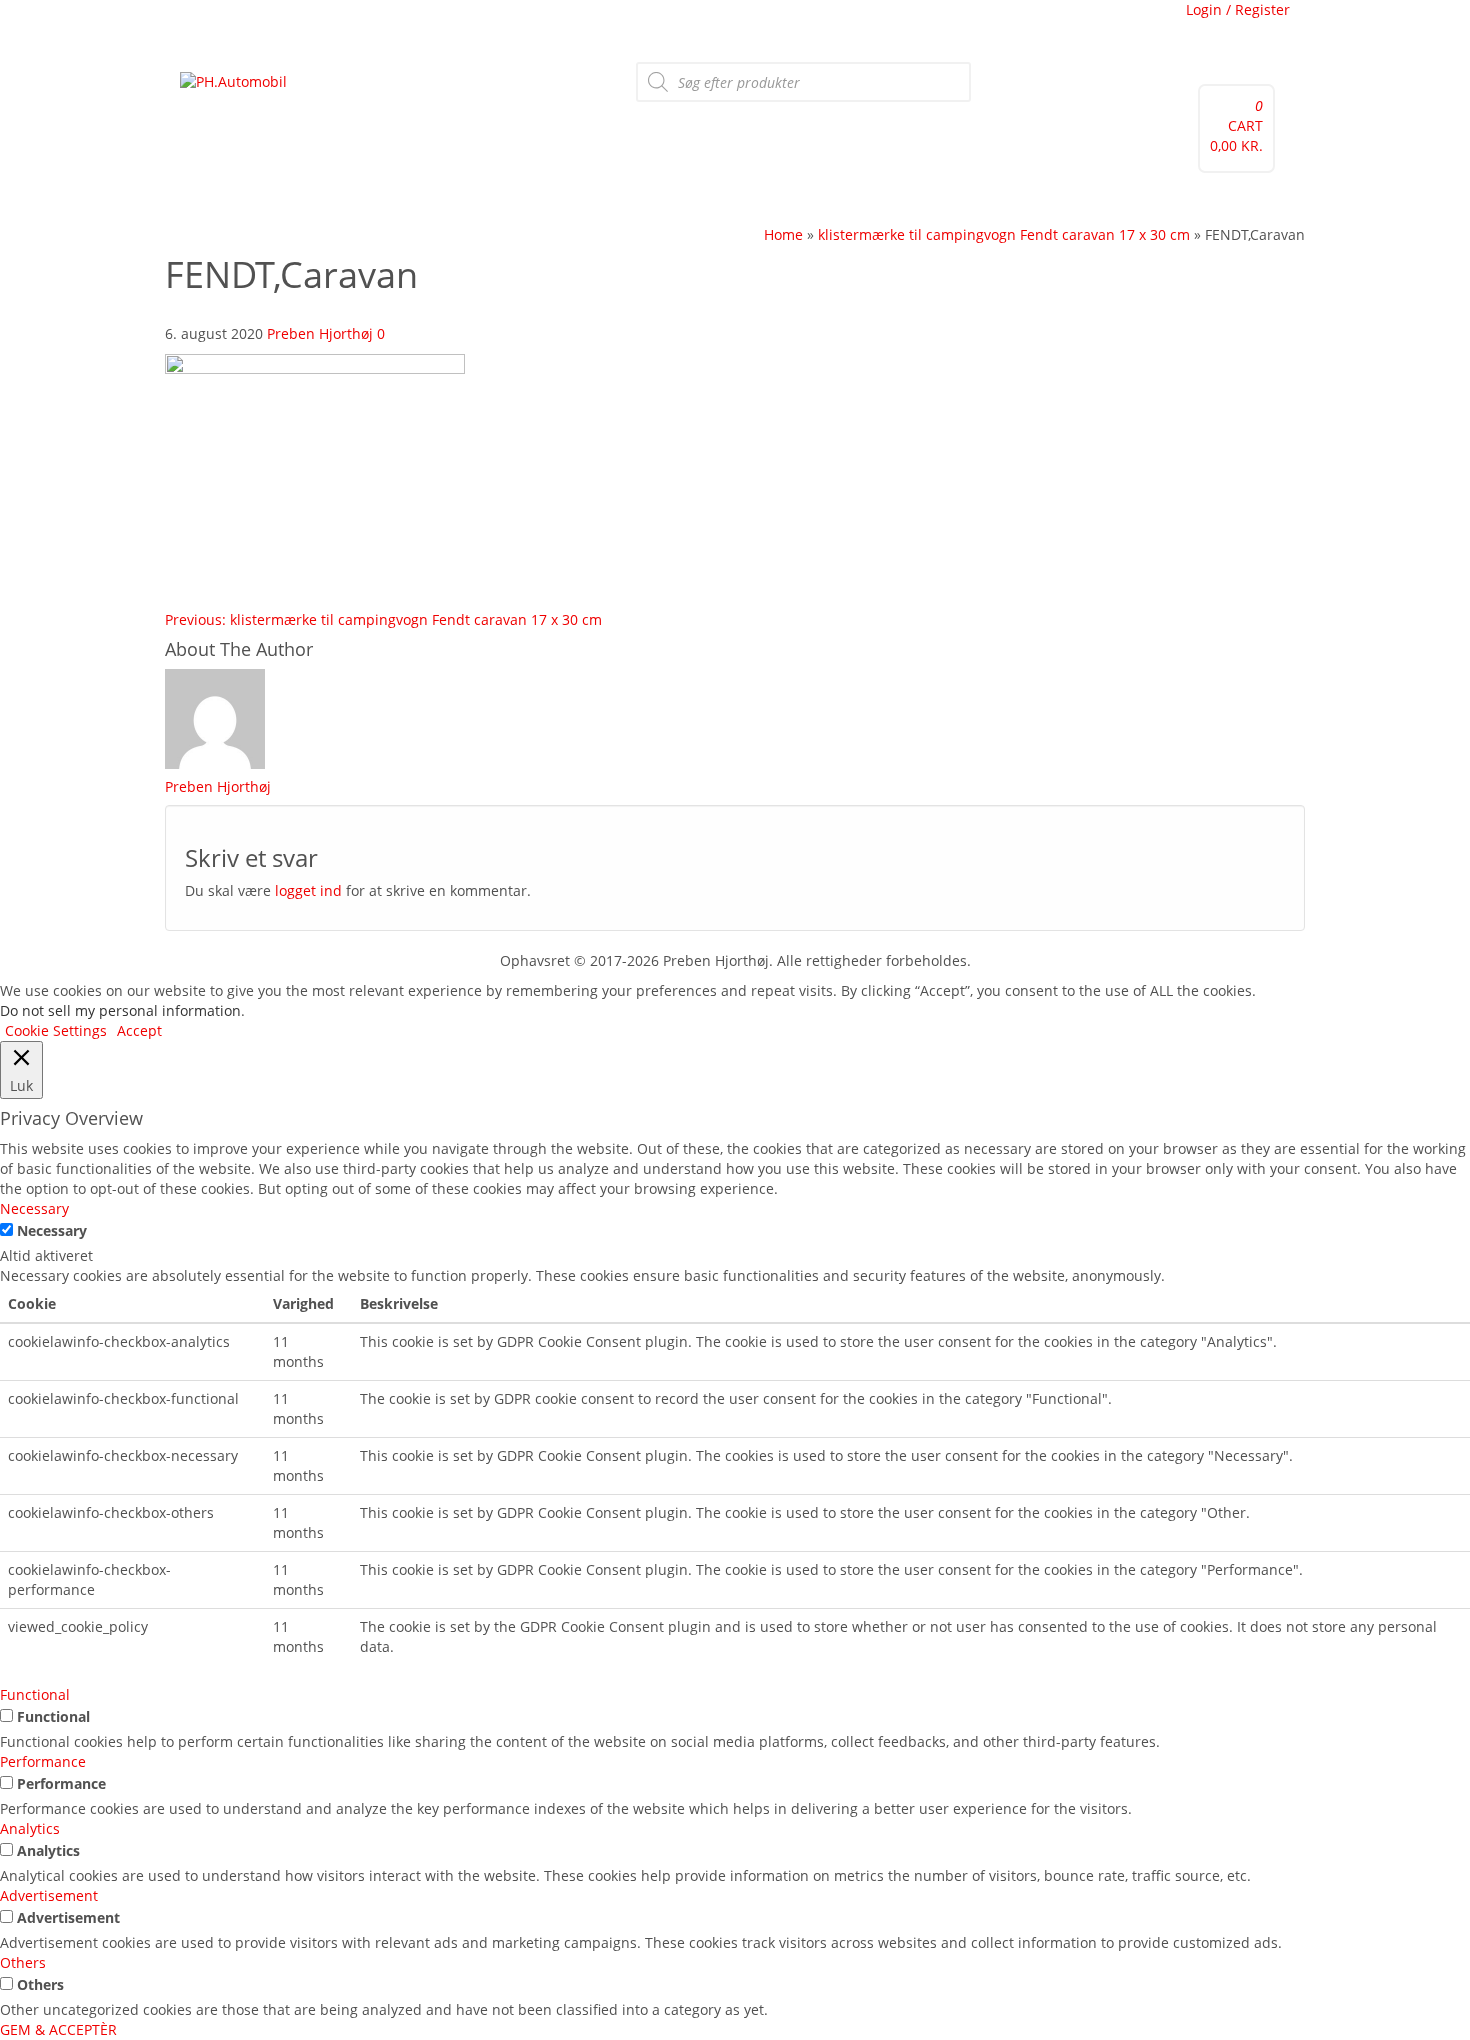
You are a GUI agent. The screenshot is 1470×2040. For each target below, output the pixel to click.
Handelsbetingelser (558, 25)
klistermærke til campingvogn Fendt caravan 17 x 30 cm (383, 619)
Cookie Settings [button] (56, 1030)
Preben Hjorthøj (320, 333)
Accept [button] (139, 1030)
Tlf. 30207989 (377, 25)
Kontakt (411, 198)
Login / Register (1238, 9)
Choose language (818, 25)
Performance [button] (43, 1761)
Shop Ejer (523, 198)
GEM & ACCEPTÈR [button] (58, 2029)
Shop (464, 198)
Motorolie (344, 198)
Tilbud (280, 198)
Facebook (217, 25)
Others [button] (23, 1962)
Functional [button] (35, 1694)
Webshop (217, 198)
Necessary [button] (34, 1208)
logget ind (308, 890)
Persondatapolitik (692, 25)
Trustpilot (290, 25)
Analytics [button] (30, 1828)
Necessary (52, 1230)
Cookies (457, 25)
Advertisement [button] (49, 1895)
